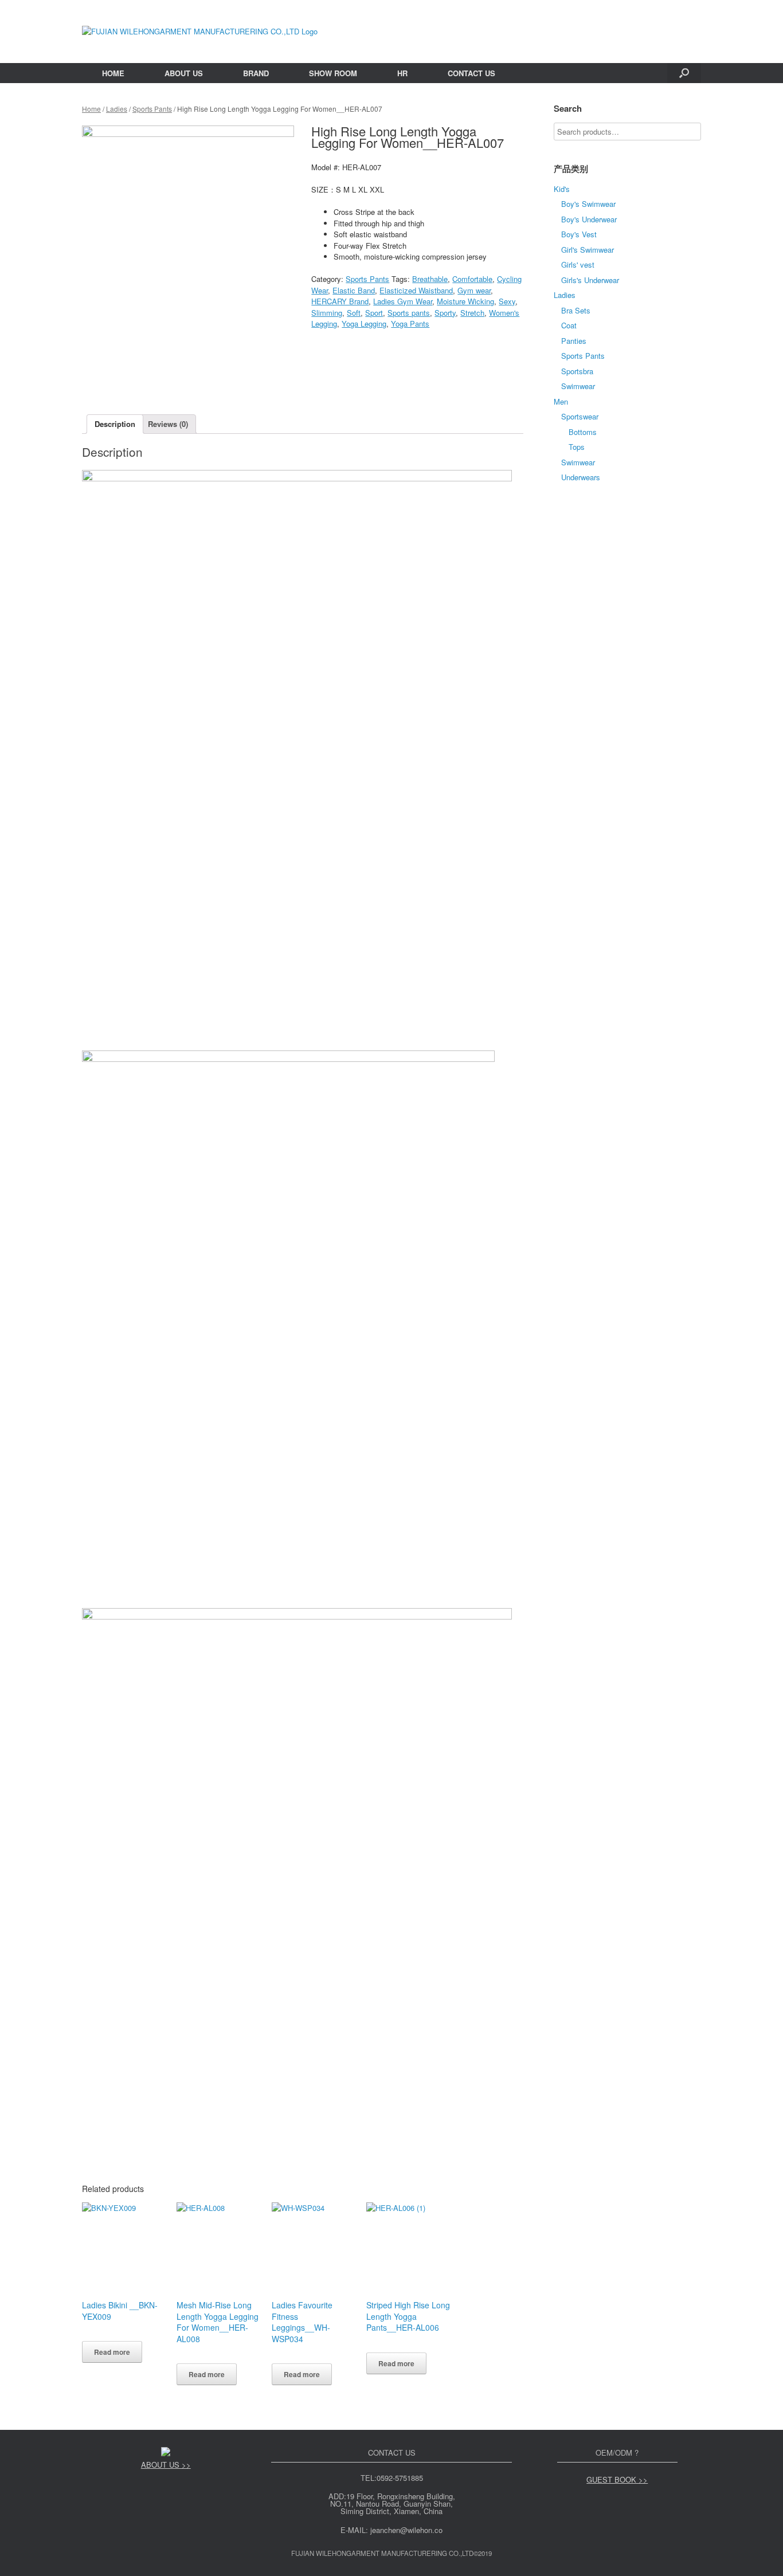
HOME (113, 73)
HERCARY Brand (340, 301)
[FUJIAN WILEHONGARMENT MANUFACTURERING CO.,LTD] (200, 32)
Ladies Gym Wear (403, 301)
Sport (374, 313)
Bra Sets (576, 310)
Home (91, 109)
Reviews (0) (168, 424)
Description (115, 424)
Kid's (562, 189)
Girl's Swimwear (588, 250)
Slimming (327, 313)
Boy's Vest (579, 234)
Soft (354, 313)
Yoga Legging (364, 324)
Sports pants (409, 313)
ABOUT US (184, 73)
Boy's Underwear (589, 219)
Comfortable (472, 279)
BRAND (256, 73)
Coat (569, 325)
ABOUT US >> (166, 2465)
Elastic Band (354, 290)
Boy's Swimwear (588, 204)
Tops (577, 447)
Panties (574, 341)
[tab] (115, 424)
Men (561, 401)
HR (402, 73)
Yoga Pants (410, 324)
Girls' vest (578, 264)
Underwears (581, 477)
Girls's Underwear (590, 280)
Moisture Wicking (465, 301)
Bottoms (583, 432)
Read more (112, 2352)
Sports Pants (152, 109)
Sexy (507, 301)
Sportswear (580, 416)
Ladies (117, 109)
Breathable (430, 279)
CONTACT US (471, 73)
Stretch (472, 313)
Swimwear (578, 386)
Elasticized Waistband (416, 290)
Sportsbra (577, 371)
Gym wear (474, 290)
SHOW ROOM (333, 73)
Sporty (445, 313)
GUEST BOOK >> (617, 2479)
